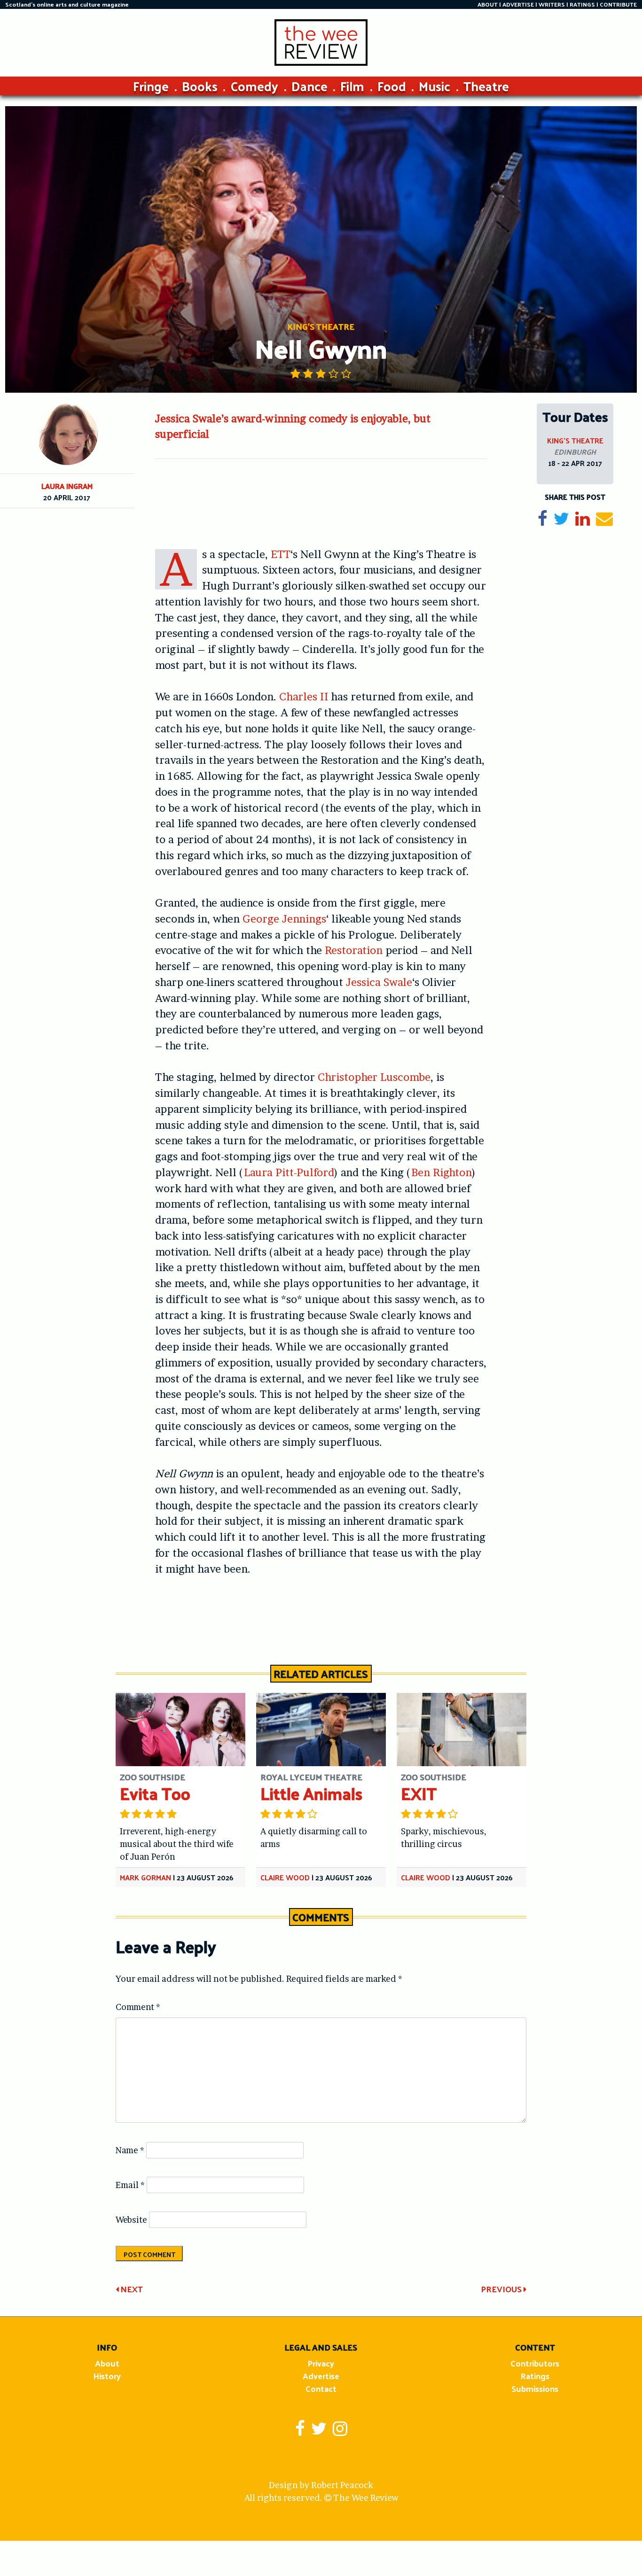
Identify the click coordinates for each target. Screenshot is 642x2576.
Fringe (151, 86)
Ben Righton (442, 1172)
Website (131, 2220)
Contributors (535, 2363)
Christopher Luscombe (374, 1077)
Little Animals (311, 1793)
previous (502, 2289)
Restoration (354, 950)
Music (435, 86)
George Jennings (284, 919)
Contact (321, 2388)
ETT (281, 554)
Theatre (486, 86)
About (107, 2363)
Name (130, 2150)
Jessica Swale (379, 982)
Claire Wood (285, 1877)
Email (130, 2185)
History (107, 2376)
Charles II (304, 697)
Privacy (321, 2363)
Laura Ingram (67, 486)
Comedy (254, 86)
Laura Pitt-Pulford (289, 1172)
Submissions (535, 2388)
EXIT (419, 1793)
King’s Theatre (575, 440)
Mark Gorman (145, 1877)
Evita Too (155, 1793)
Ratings (535, 2376)
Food (392, 86)
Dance (309, 86)
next (131, 2289)
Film (352, 86)
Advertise (321, 2376)
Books (200, 86)
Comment (138, 2007)
